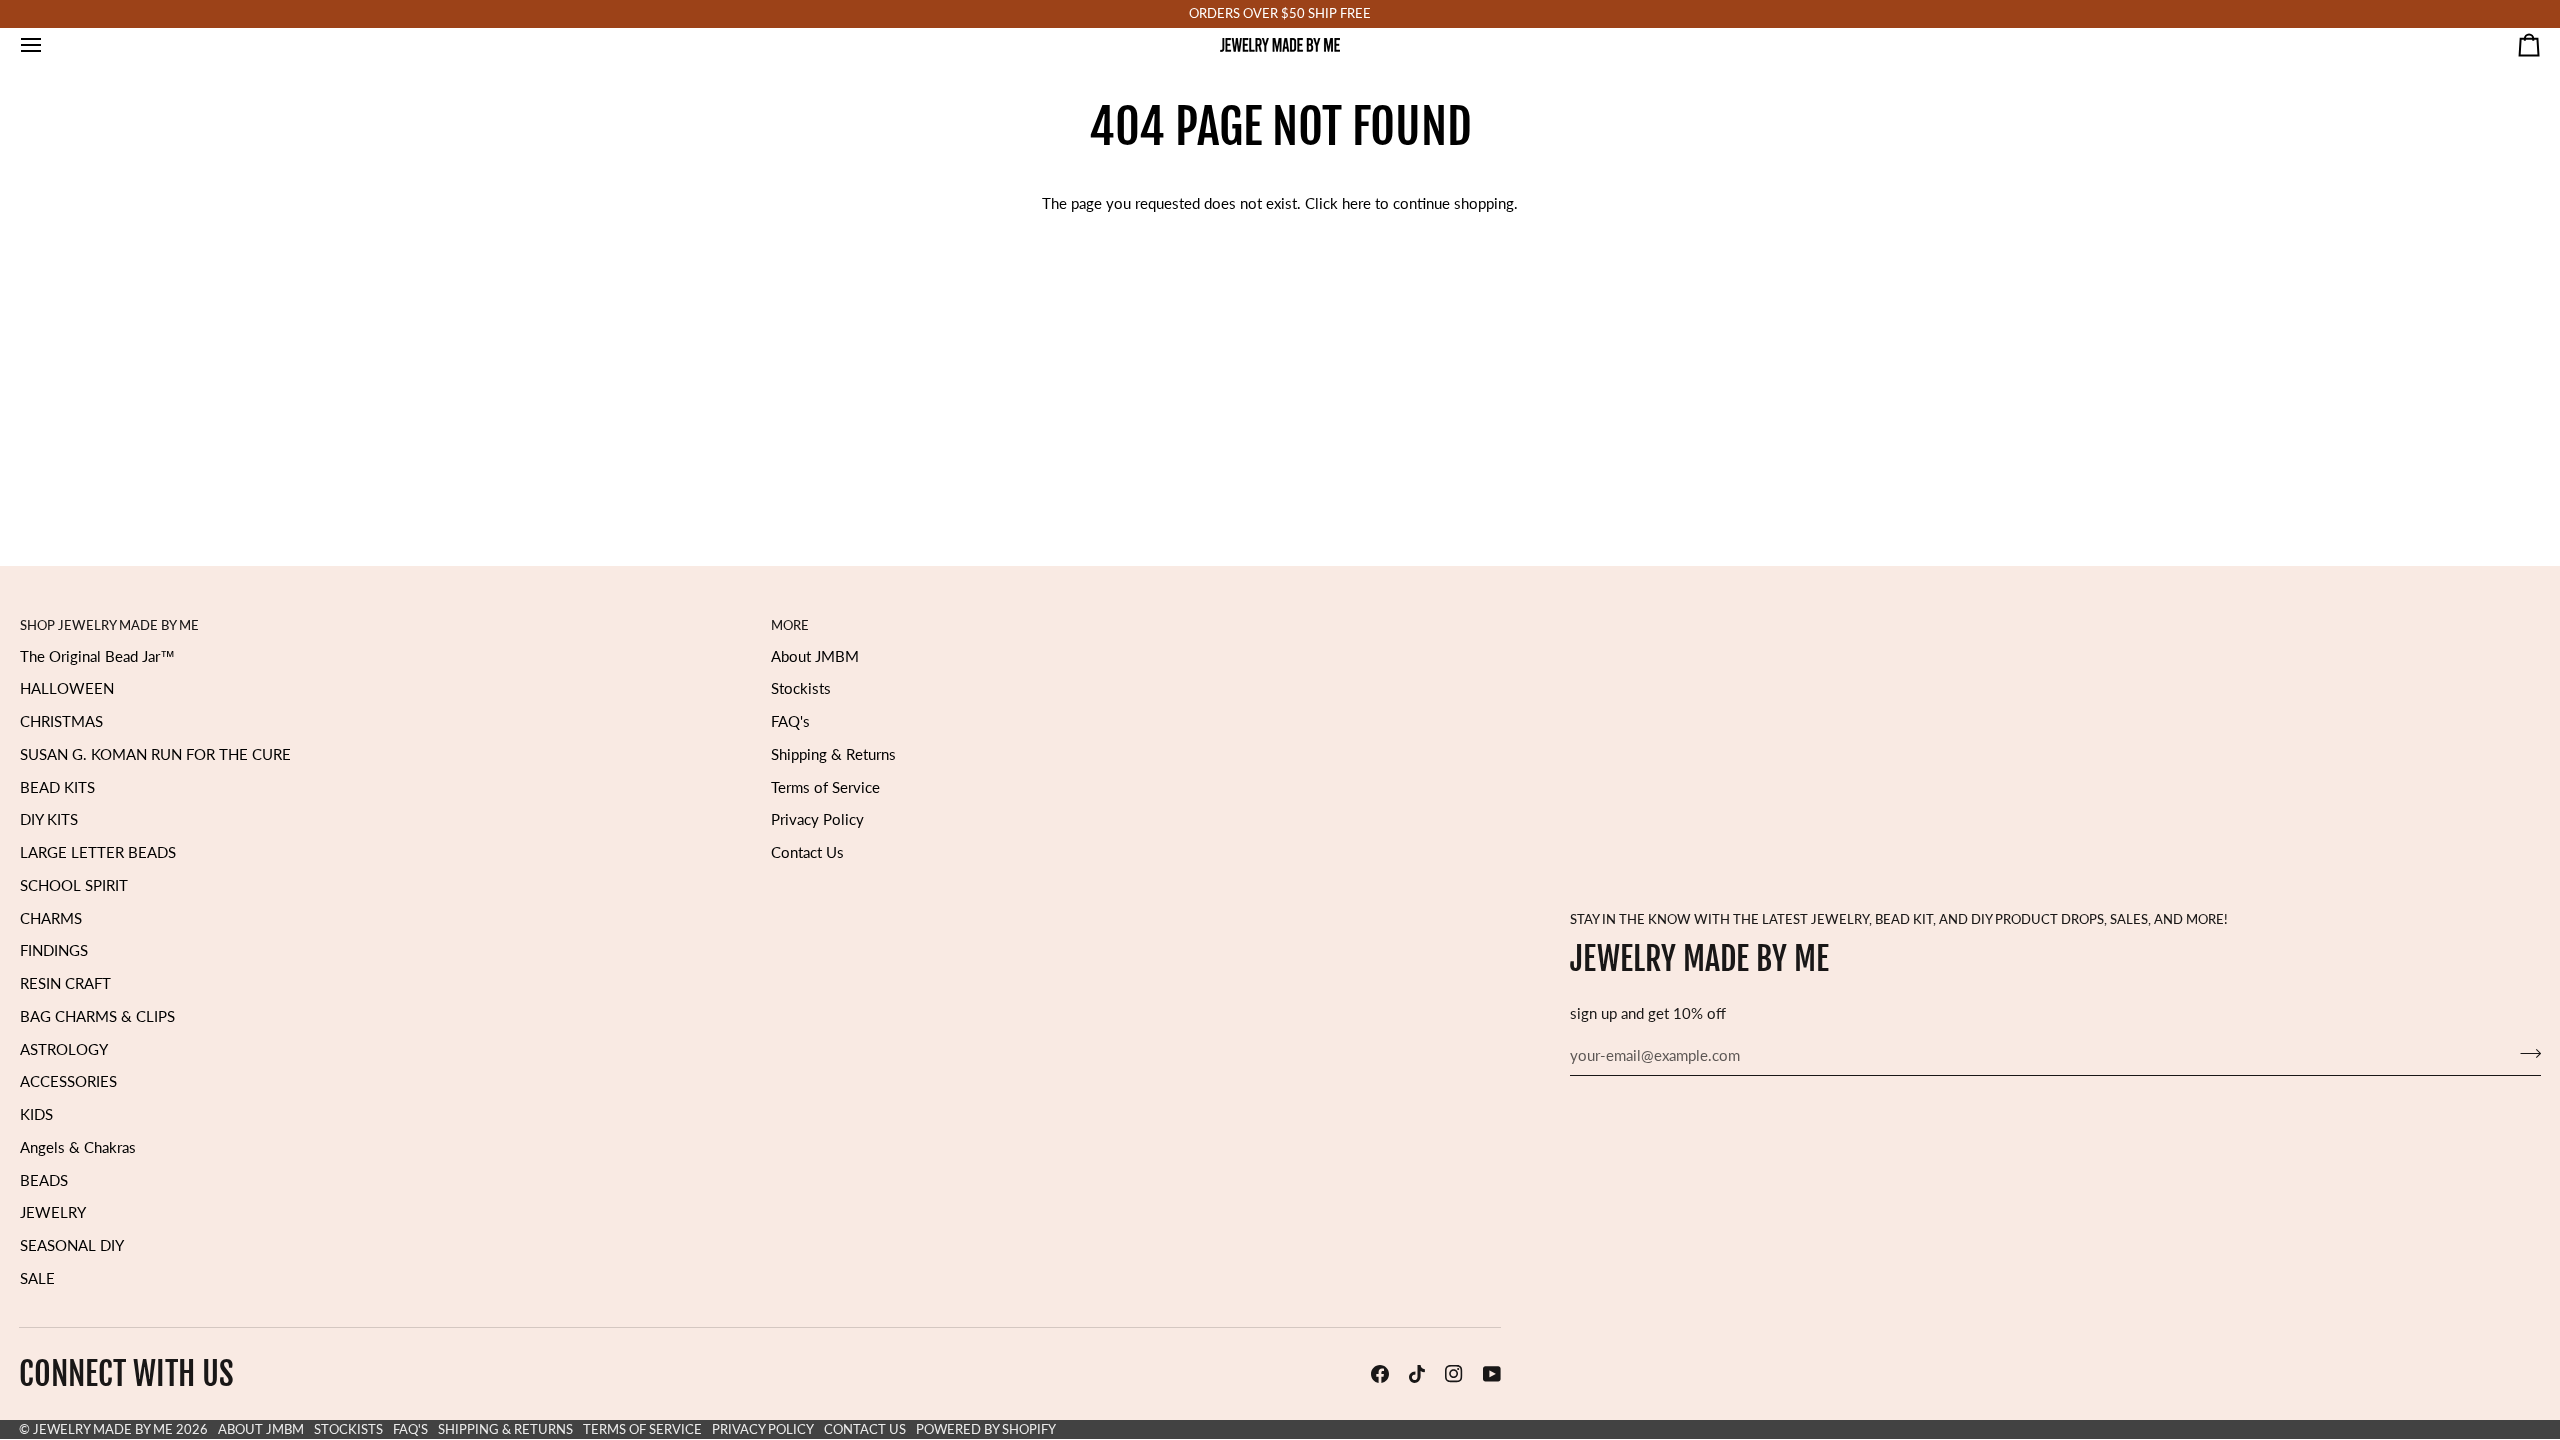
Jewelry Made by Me (103, 1429)
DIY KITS (49, 819)
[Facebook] (1380, 1374)
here (1356, 203)
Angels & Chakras (78, 1147)
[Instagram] (1454, 1374)
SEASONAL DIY (72, 1245)
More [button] (790, 625)
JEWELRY (53, 1212)
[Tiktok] (1417, 1374)
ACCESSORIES (68, 1081)
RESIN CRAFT (65, 983)
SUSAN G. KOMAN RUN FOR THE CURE (155, 754)
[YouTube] (1492, 1374)
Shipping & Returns (833, 754)
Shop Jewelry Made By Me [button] (109, 625)
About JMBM (815, 656)
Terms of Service (825, 787)
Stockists (801, 688)
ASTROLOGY (64, 1049)
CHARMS (51, 918)
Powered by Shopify (986, 1429)
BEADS (44, 1180)
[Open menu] (49, 45)
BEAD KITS (57, 787)
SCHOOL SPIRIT (74, 885)
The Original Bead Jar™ (97, 656)
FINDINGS (54, 950)
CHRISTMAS (61, 721)
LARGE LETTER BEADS (98, 852)
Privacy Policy (817, 819)
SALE (37, 1278)
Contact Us (807, 852)
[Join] (2524, 1053)
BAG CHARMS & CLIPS (97, 1016)
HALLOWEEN (67, 688)
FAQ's (790, 721)
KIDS (36, 1114)
